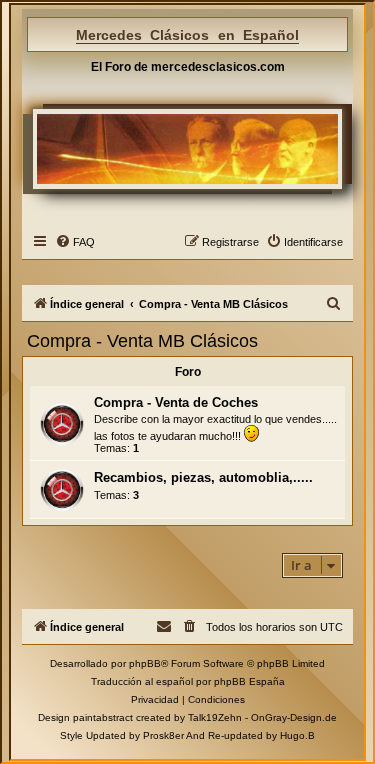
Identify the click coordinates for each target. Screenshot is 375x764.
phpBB (145, 663)
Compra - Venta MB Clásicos (142, 341)
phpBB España (249, 681)
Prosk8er (163, 735)
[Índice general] (188, 148)
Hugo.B (297, 735)
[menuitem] (75, 242)
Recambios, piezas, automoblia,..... (203, 477)
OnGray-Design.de (294, 717)
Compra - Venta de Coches (176, 402)
